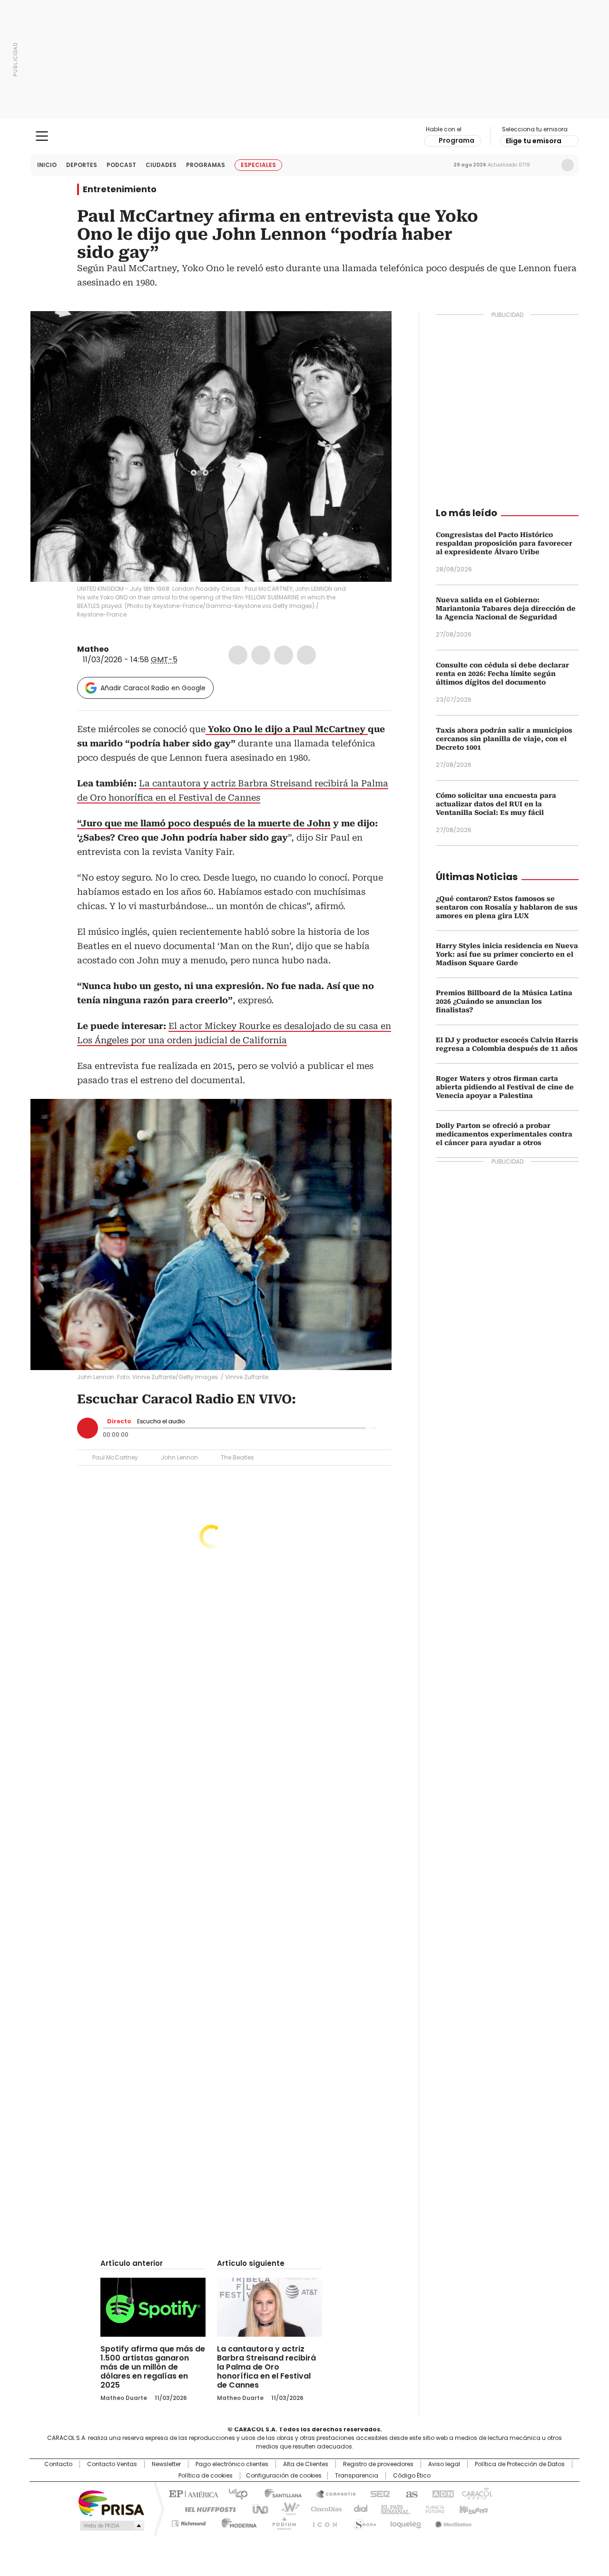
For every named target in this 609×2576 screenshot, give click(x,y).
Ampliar (373, 330)
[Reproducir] (88, 1428)
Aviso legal (444, 2464)
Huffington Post (206, 2508)
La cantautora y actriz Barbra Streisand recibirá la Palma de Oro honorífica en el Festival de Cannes (266, 2367)
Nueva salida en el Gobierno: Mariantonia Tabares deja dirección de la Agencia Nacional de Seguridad (506, 608)
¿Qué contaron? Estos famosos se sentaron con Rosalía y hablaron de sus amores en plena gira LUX (507, 907)
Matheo (93, 649)
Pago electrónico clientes (232, 2464)
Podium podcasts (281, 2522)
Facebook (238, 655)
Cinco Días (323, 2508)
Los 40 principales (234, 2493)
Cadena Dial (358, 2508)
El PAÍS (192, 2493)
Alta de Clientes (306, 2464)
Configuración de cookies (284, 2476)
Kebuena (472, 2508)
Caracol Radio (305, 137)
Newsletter (548, 165)
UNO (257, 2508)
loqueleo (405, 2522)
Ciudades (161, 165)
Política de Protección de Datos (520, 2464)
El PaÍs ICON (322, 2522)
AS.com (410, 2493)
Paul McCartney (115, 1457)
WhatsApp (306, 655)
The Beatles (237, 1457)
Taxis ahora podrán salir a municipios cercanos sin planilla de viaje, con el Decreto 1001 (504, 739)
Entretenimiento (120, 189)
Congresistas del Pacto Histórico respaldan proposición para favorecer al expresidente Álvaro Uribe (504, 543)
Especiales (258, 165)
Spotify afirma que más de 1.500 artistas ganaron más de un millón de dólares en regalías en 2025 (153, 2367)
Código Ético (412, 2476)
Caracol (476, 2493)
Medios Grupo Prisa (111, 2526)
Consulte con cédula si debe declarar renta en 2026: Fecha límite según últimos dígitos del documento (502, 674)
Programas (206, 165)
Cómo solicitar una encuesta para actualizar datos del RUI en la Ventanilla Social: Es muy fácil (496, 804)
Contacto (58, 2464)
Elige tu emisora (534, 141)
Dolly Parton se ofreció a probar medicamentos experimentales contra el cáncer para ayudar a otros (504, 1134)
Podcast (121, 165)
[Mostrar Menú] (42, 136)
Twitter (261, 655)
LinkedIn (284, 655)
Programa (457, 140)
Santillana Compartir (332, 2493)
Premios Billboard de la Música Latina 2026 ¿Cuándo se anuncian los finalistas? (504, 1001)
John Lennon (179, 1457)
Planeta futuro (433, 2508)
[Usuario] (568, 165)
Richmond (189, 2522)
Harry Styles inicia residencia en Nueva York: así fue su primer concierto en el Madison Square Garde (507, 954)
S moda (363, 2522)
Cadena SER (377, 2493)
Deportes (82, 165)
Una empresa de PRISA (111, 2503)
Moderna (237, 2522)
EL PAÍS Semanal (393, 2508)
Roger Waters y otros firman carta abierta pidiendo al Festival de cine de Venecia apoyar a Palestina (505, 1087)
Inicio (47, 165)
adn (441, 2493)
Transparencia (357, 2476)
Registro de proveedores (378, 2464)
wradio (286, 2508)
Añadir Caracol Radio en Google (153, 688)
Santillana (279, 2493)
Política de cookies (206, 2476)
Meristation (452, 2522)
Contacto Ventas (112, 2464)
